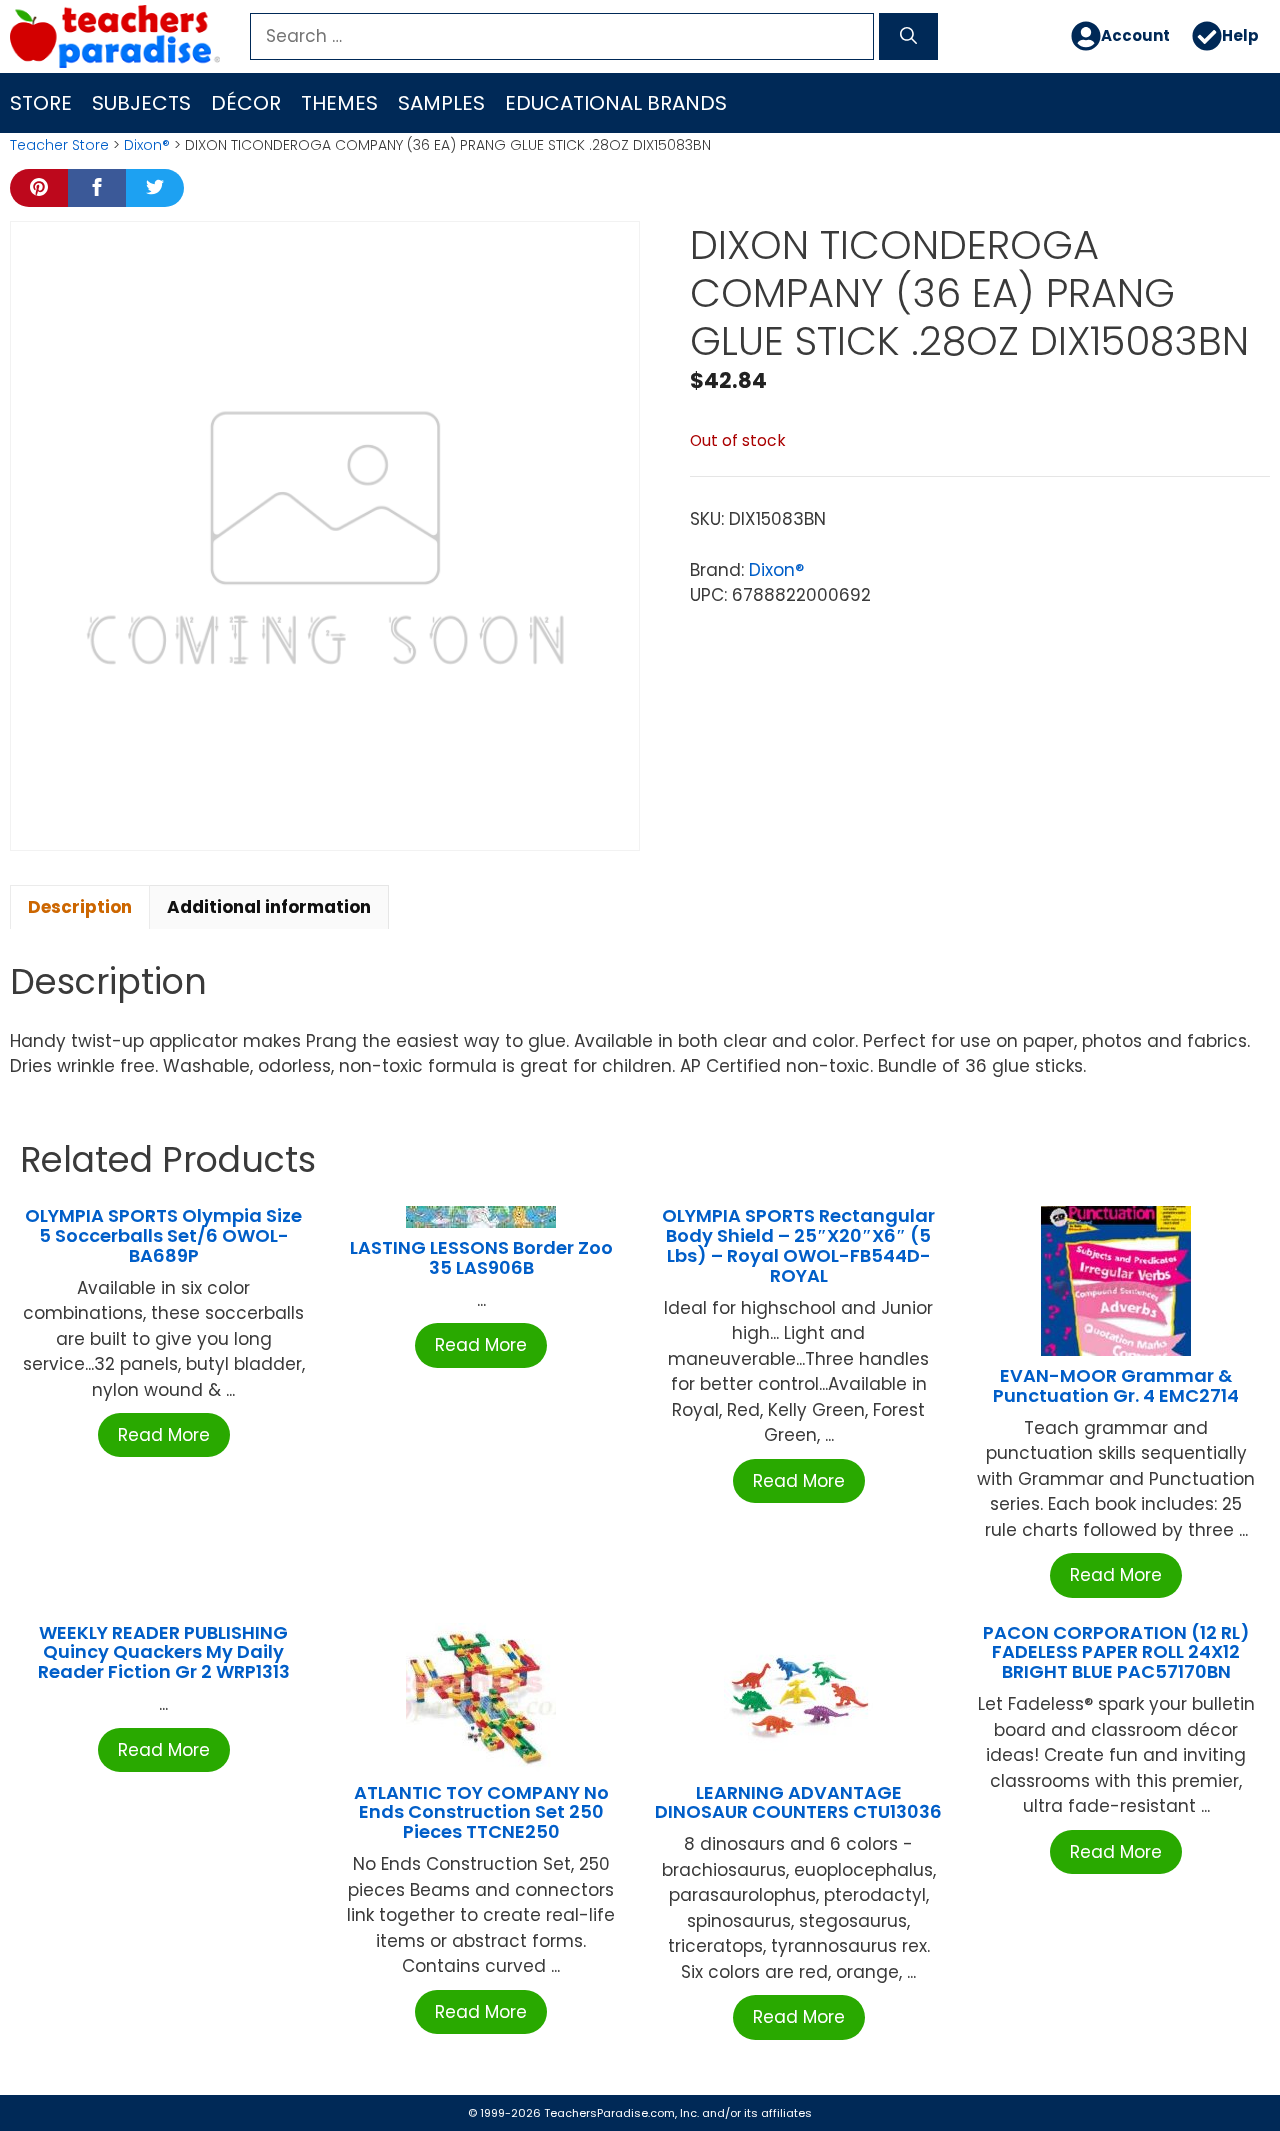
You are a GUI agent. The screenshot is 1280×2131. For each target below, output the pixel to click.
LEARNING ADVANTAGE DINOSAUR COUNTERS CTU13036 (798, 1802)
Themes (339, 103)
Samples (441, 103)
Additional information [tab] (269, 907)
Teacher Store (59, 145)
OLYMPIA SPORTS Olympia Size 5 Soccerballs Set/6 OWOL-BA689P (163, 1235)
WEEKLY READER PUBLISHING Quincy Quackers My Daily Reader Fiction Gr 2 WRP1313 (164, 1652)
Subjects (141, 103)
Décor (246, 103)
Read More (164, 1435)
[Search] (908, 37)
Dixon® (147, 145)
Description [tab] (80, 907)
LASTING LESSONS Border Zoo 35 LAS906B (481, 1257)
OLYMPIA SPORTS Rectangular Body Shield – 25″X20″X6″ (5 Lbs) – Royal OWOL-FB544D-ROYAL (798, 1245)
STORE (41, 103)
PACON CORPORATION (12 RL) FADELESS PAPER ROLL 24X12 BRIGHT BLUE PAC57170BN (1116, 1652)
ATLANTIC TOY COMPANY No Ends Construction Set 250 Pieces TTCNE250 (481, 1812)
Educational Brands (616, 103)
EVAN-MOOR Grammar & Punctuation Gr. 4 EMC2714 (1116, 1385)
